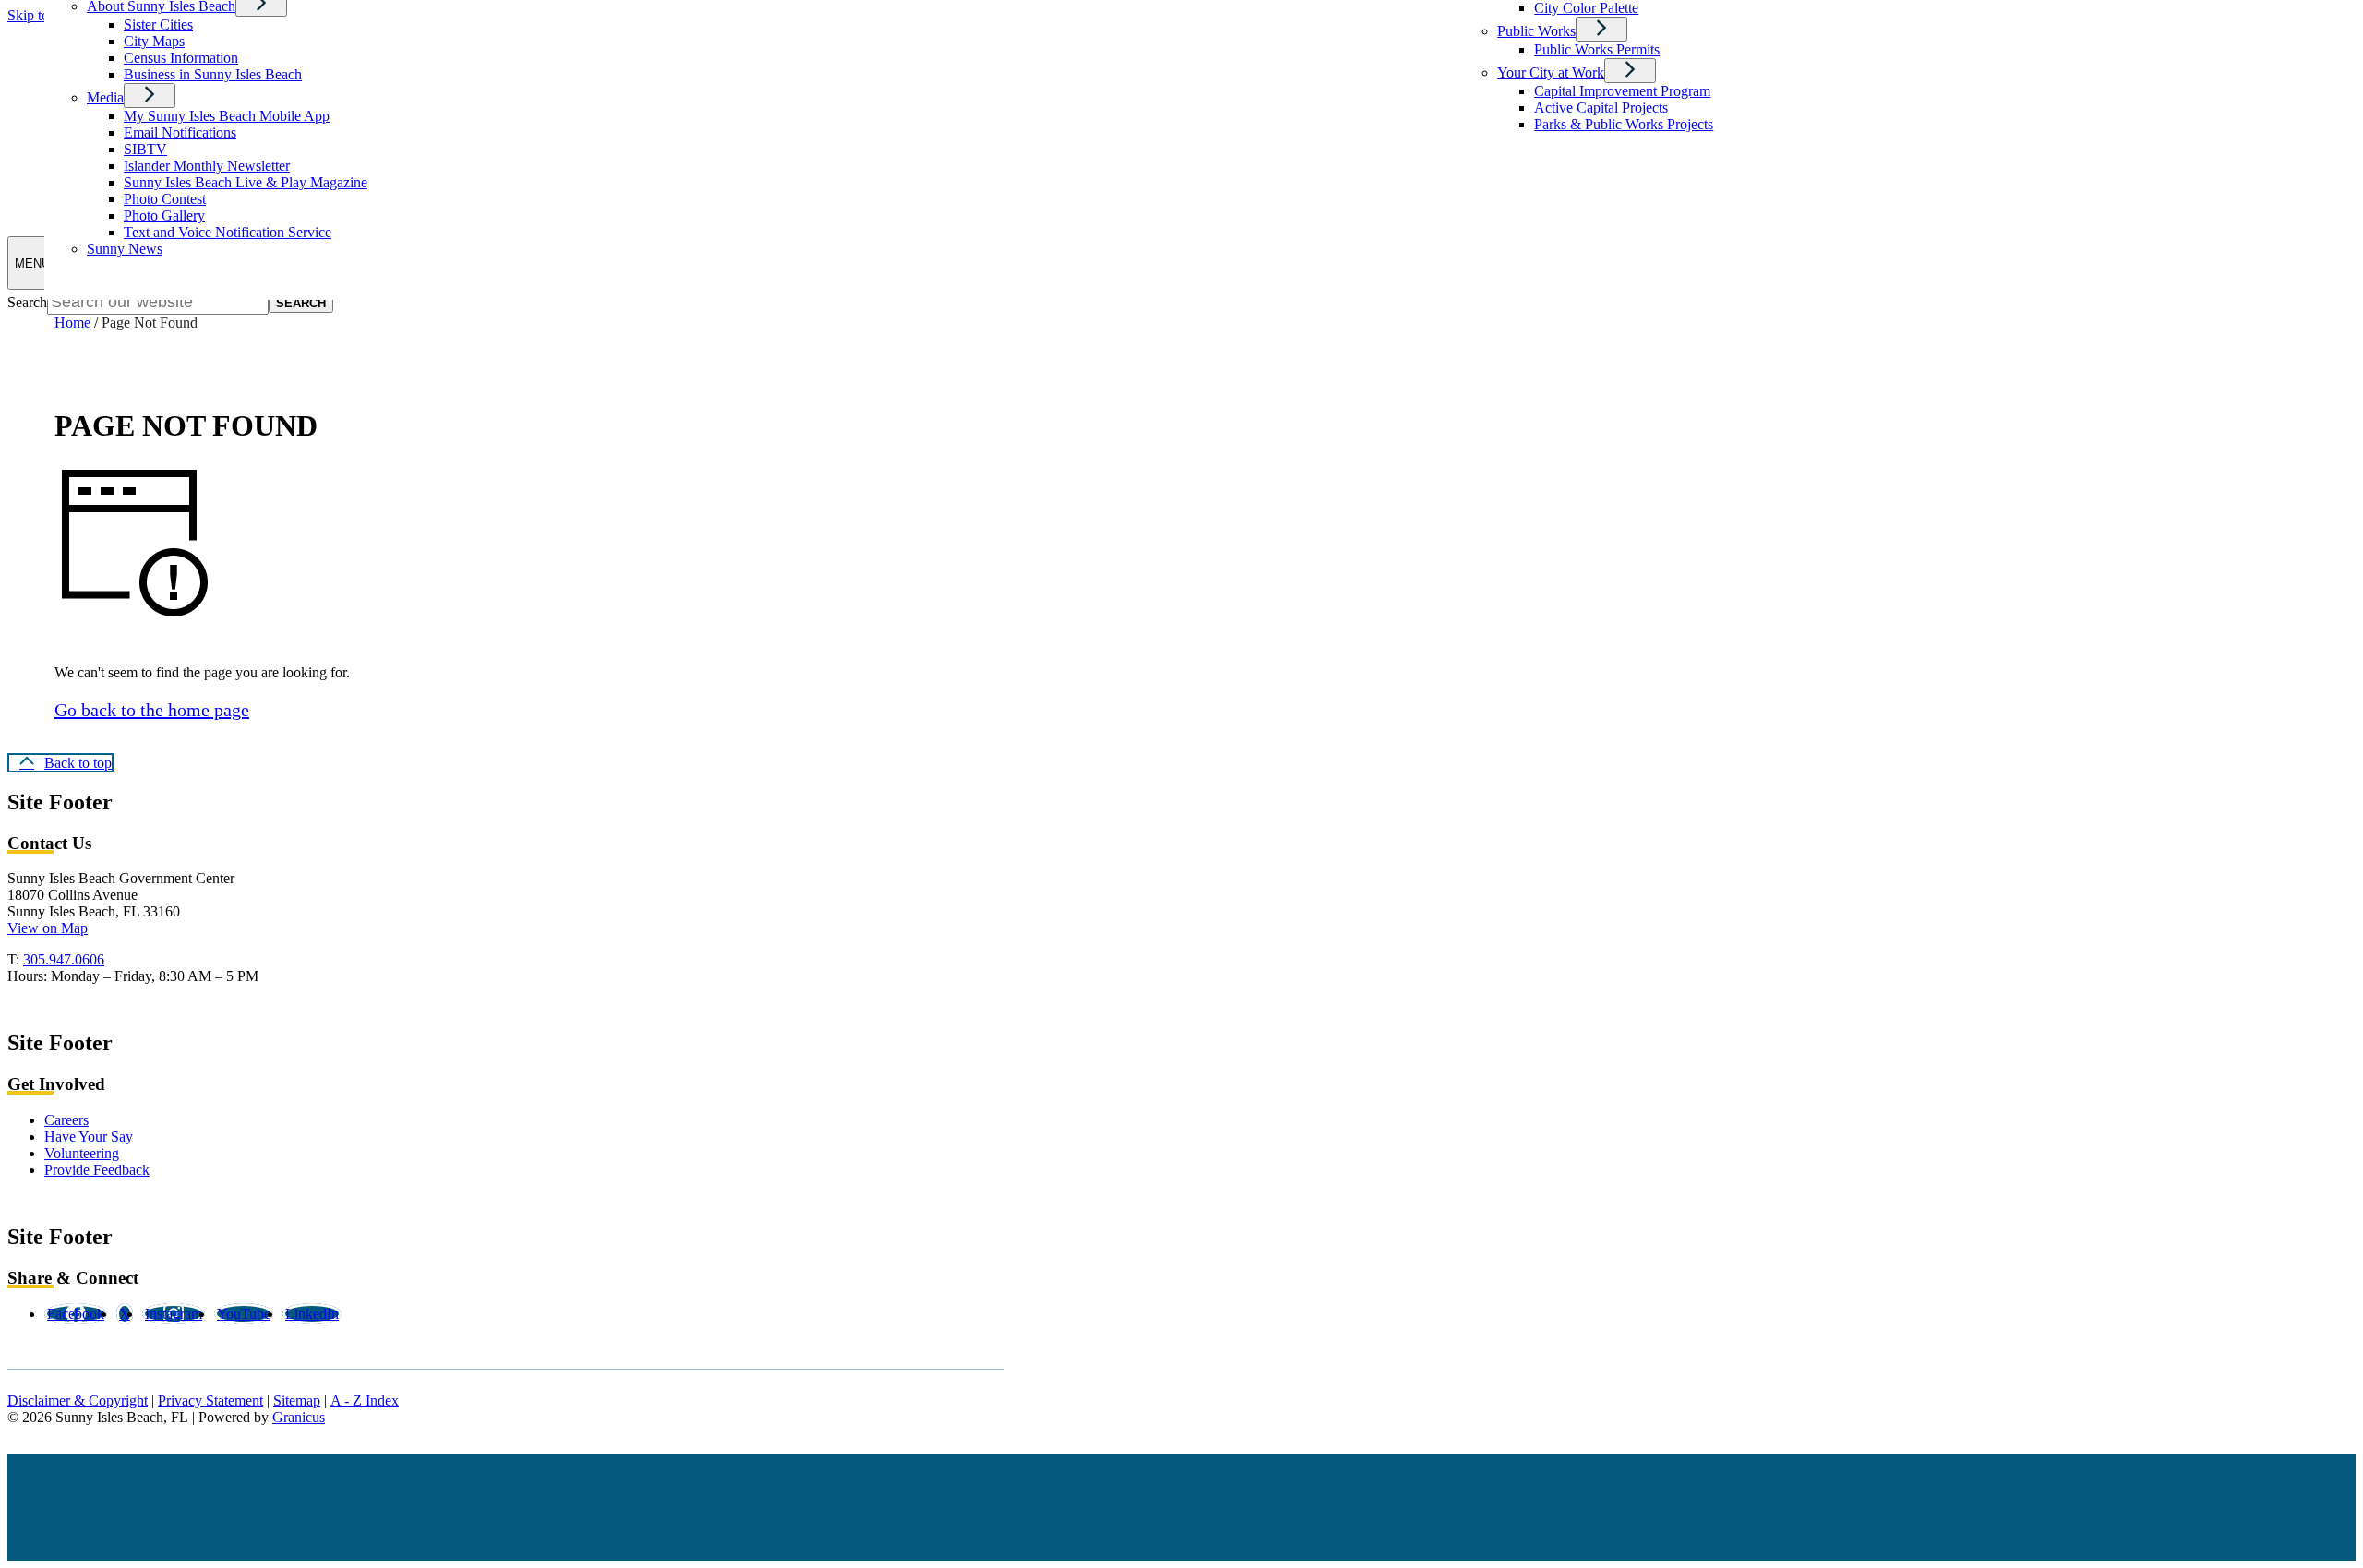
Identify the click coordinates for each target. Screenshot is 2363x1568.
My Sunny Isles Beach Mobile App (227, 116)
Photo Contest (165, 199)
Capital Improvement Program (1622, 91)
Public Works (1536, 31)
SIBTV (145, 149)
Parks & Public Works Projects (1624, 124)
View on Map (48, 928)
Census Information (181, 58)
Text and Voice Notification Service (228, 232)
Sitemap (297, 1400)
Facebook (76, 1314)
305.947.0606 (64, 959)
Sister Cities (158, 24)
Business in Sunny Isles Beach (213, 74)
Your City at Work (1551, 72)
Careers (66, 1120)
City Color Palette (1586, 8)
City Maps (154, 41)
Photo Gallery (164, 215)
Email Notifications (180, 132)
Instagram (174, 1314)
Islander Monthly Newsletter (207, 166)
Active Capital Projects (1601, 108)
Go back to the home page (152, 710)
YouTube (244, 1314)
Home (72, 323)
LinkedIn (312, 1314)
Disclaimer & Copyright (78, 1400)
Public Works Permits (1597, 49)
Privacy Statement (210, 1400)
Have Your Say (89, 1137)
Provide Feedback (97, 1170)
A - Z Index (365, 1400)
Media (105, 97)
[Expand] (150, 96)
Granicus (299, 1417)
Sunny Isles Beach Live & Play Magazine (246, 182)
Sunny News (125, 249)
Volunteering (82, 1153)
